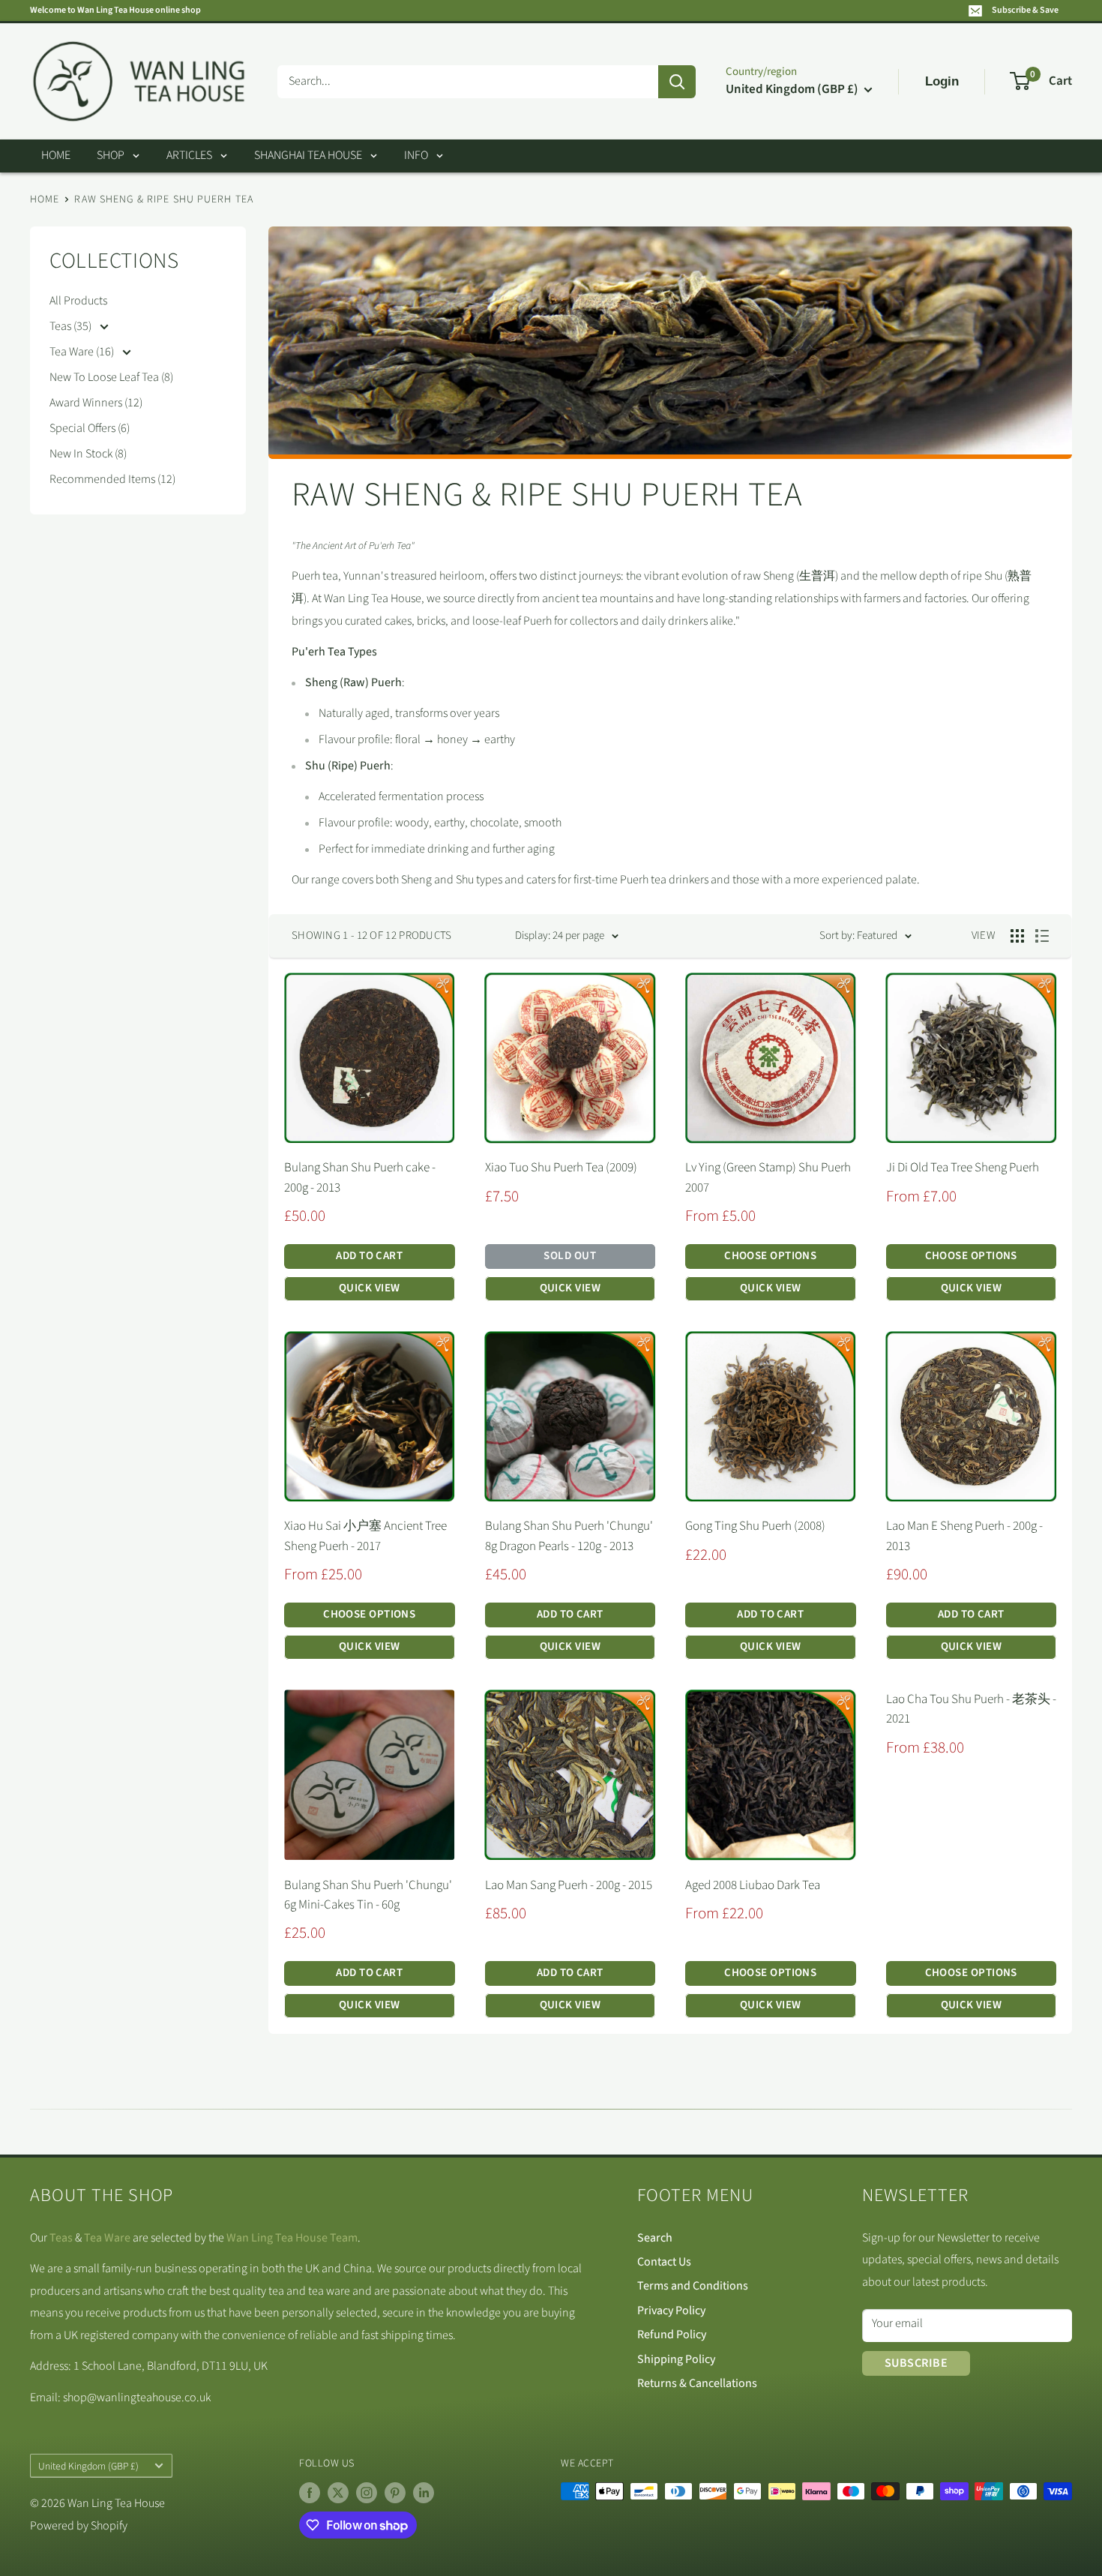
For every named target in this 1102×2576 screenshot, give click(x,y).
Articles (189, 155)
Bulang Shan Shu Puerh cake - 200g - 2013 (360, 1177)
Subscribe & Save (1025, 10)
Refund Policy (672, 2335)
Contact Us (664, 2262)
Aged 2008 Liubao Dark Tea (753, 1885)
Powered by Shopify (79, 2526)
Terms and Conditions (693, 2286)
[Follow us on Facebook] (310, 2493)
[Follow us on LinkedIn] (424, 2493)
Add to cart (369, 1256)
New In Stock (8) (88, 454)
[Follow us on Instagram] (367, 2493)
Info (416, 155)
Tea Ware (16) (83, 352)
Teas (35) (72, 326)
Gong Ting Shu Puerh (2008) (755, 1526)
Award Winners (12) (96, 403)
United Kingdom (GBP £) (88, 2466)
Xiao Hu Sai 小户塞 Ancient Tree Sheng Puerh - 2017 (365, 1536)
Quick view (370, 1288)
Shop (111, 155)
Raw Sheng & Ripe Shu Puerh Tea (164, 199)
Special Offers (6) (90, 428)
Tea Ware (107, 2238)
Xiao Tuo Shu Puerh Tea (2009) (561, 1168)
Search (655, 2238)
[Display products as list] (1042, 936)
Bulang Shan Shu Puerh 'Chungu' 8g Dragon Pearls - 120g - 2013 (569, 1536)
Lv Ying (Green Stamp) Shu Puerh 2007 (768, 1177)
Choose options (770, 1256)
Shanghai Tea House (308, 155)
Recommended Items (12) (112, 479)
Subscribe (916, 2363)
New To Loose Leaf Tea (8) (111, 377)
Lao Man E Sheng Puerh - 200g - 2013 (964, 1536)
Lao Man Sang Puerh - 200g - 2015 (569, 1885)
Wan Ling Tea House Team (292, 2238)
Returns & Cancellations (697, 2383)
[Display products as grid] (1017, 936)
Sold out (570, 1256)
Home (56, 155)
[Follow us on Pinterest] (395, 2493)
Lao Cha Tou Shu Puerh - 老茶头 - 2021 (971, 1709)
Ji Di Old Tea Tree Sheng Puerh (963, 1168)
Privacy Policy (671, 2311)
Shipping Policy (676, 2359)
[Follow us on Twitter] (338, 2493)
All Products (78, 301)
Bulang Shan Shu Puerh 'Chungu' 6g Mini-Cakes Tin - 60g (368, 1895)
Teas (61, 2238)
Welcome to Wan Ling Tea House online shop (115, 10)
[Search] (677, 82)
